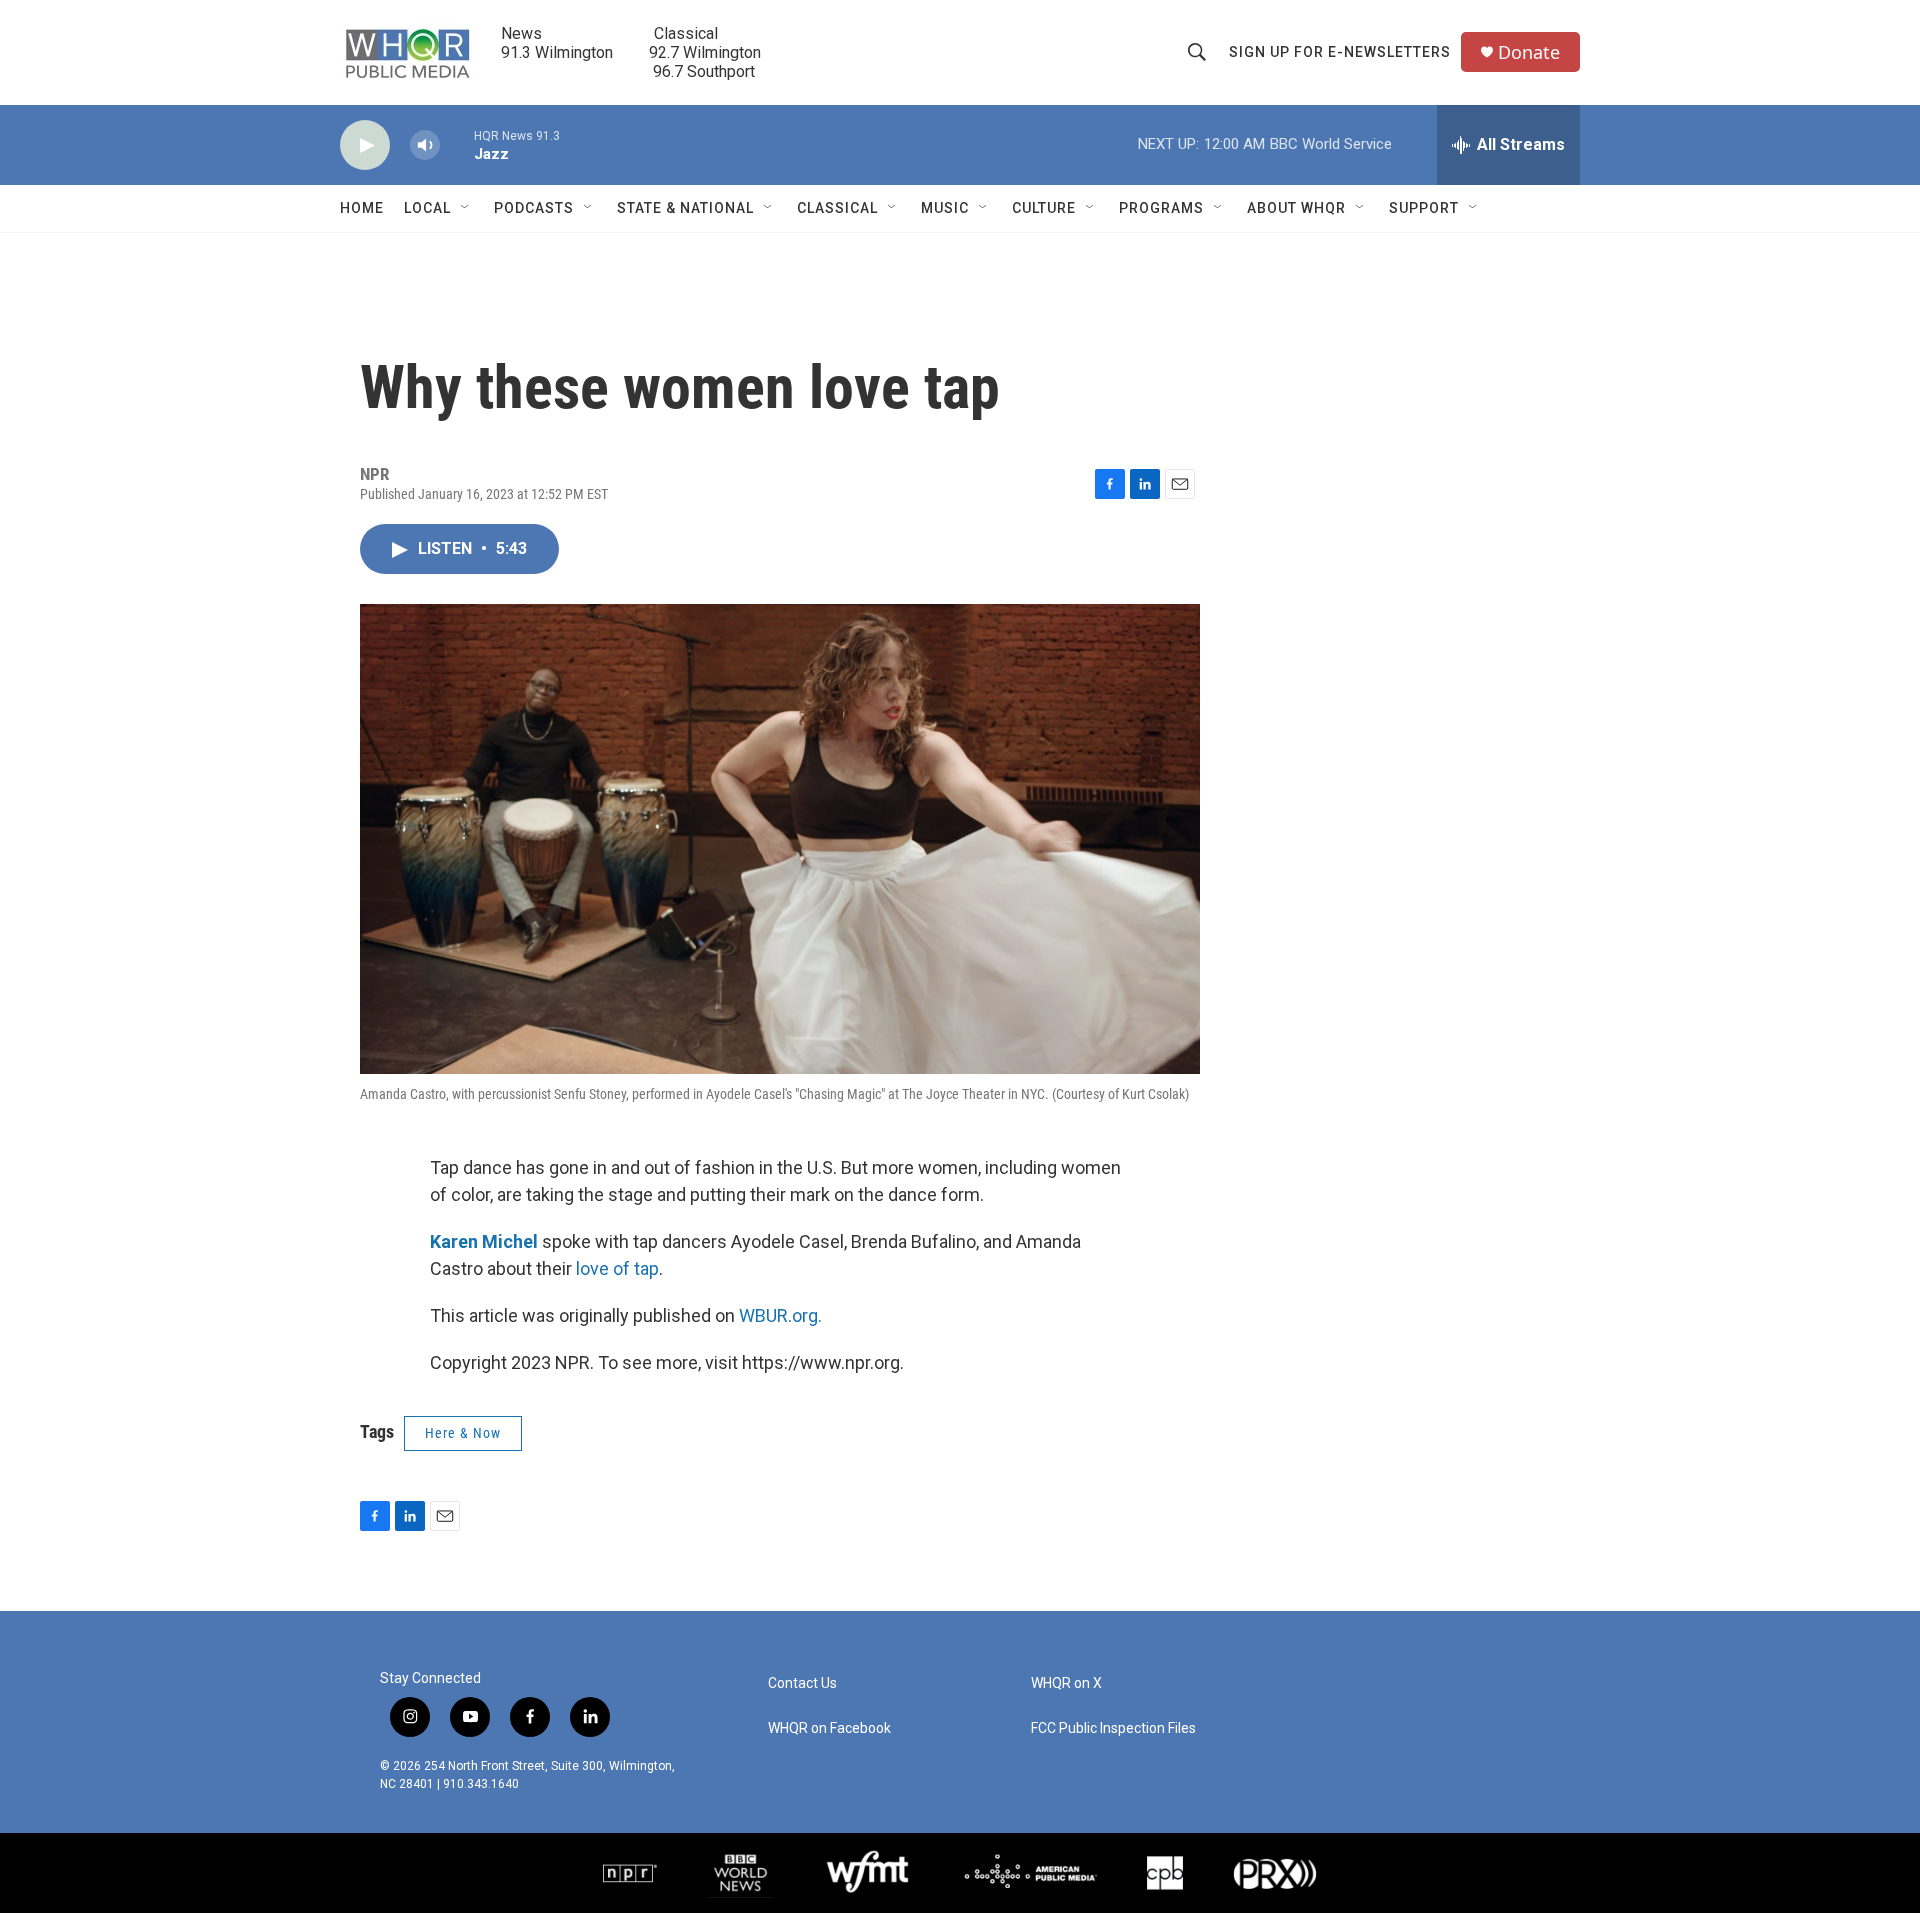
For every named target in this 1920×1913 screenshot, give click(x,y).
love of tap (617, 1268)
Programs (1161, 208)
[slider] (457, 144)
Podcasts (534, 208)
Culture (1044, 208)
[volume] (425, 145)
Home (362, 208)
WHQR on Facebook (829, 1728)
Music (945, 208)
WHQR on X (1066, 1683)
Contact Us (802, 1683)
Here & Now (463, 1433)
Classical (837, 208)
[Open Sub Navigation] (466, 208)
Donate (1529, 52)
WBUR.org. (780, 1315)
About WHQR (1296, 208)
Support (1424, 208)
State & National (685, 208)
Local (427, 208)
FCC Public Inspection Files (1113, 1728)
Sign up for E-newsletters (1340, 52)
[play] (365, 145)
